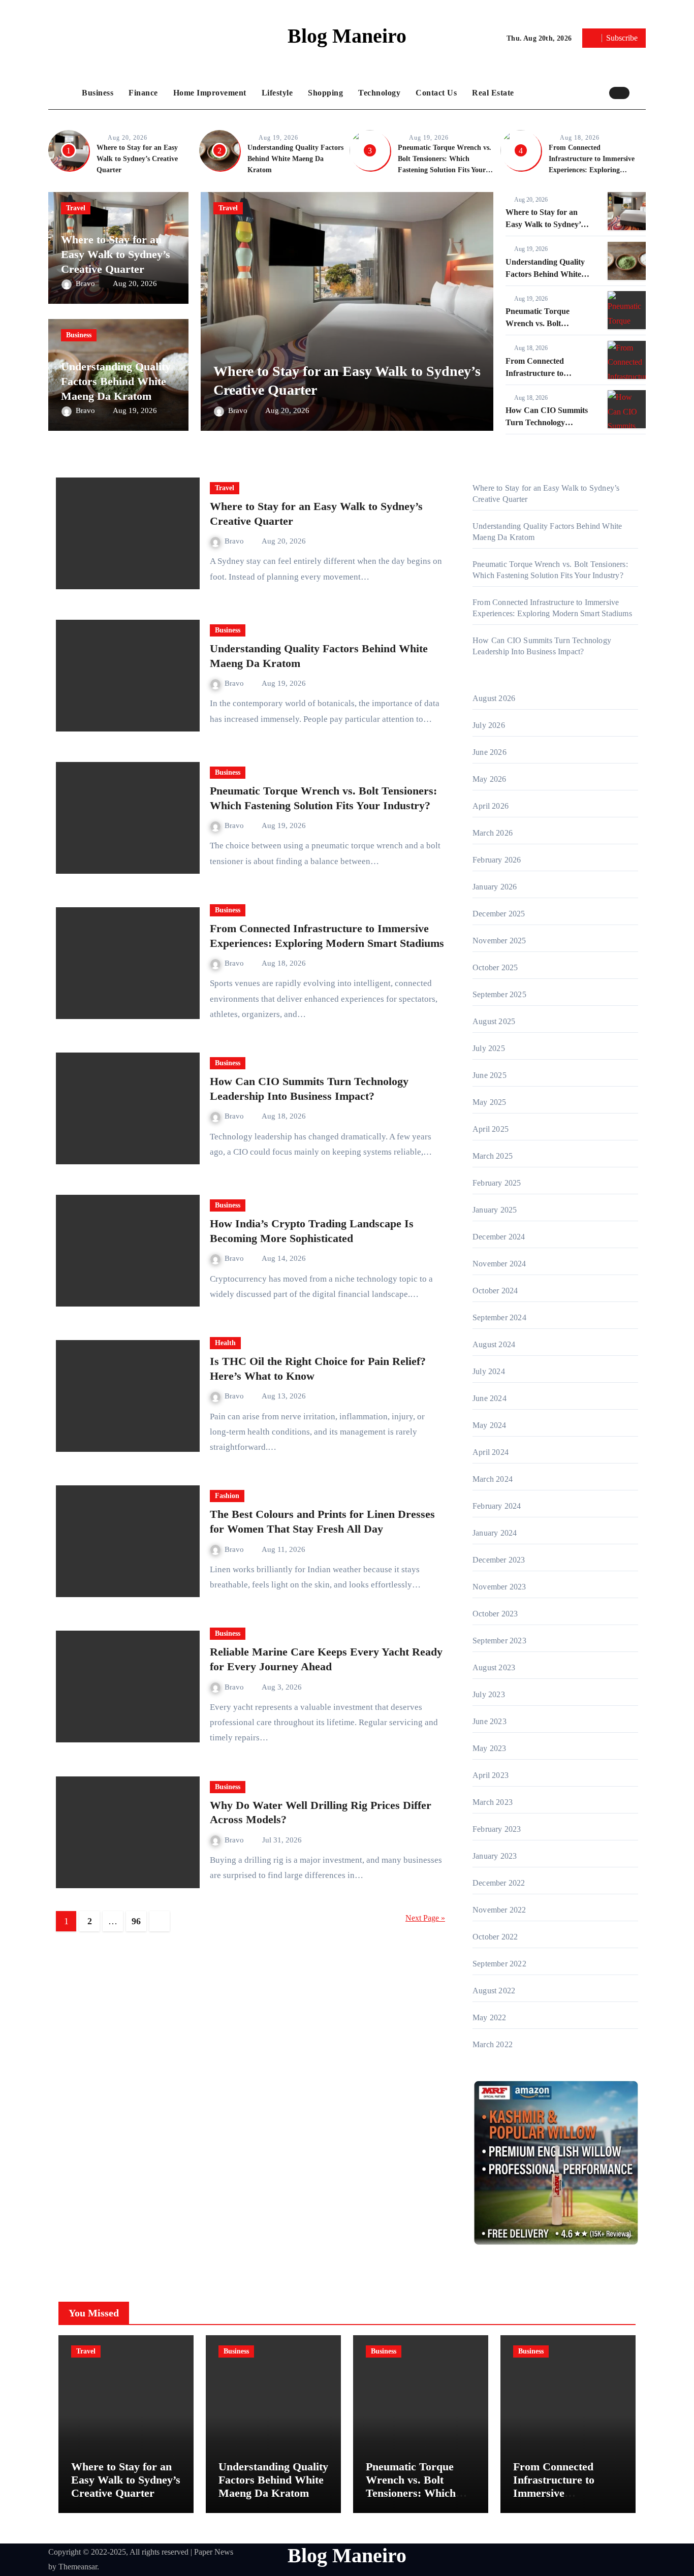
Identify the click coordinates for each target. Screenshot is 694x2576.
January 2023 (495, 1856)
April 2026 (491, 806)
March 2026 (493, 833)
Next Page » (425, 1918)
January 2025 (495, 1210)
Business (98, 93)
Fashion (227, 1496)
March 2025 (493, 1156)
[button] (640, 92)
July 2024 (489, 1371)
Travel (76, 208)
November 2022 (499, 1910)
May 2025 (490, 1102)
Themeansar (78, 2567)
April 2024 (491, 1452)
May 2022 (490, 2017)
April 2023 (491, 1775)
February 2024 (497, 1506)
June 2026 (490, 752)
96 (136, 1921)
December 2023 (499, 1560)
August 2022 (494, 1991)
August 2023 (494, 1667)
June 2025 (490, 1075)
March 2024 (493, 1479)
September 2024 (499, 1317)
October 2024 (495, 1291)
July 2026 (489, 725)
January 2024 (495, 1533)
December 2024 (499, 1237)
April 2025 (491, 1129)
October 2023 (495, 1614)
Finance (143, 93)
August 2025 (494, 1021)
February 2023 (497, 1829)
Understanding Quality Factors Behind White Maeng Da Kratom (295, 159)
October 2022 (495, 1937)
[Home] (62, 93)
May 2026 (490, 779)
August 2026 (494, 698)
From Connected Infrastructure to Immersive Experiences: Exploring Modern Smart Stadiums (558, 2500)
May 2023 (490, 1748)
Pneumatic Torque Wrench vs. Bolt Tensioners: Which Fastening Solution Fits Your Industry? (420, 2493)
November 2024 (499, 1264)
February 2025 (497, 1183)
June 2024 (490, 1398)
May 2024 (490, 1425)
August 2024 (494, 1344)
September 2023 (499, 1641)
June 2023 (490, 1721)
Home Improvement (210, 93)
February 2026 (497, 860)
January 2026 (495, 887)
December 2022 (499, 1883)
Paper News (214, 2552)
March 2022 (493, 2044)
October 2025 (495, 967)
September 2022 (499, 1964)
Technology (379, 93)
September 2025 (499, 994)
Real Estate (493, 93)
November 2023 (499, 1587)
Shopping (325, 93)
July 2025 (489, 1048)
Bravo (86, 283)
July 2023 (489, 1694)
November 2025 (499, 941)
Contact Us (436, 93)
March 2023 (493, 1802)
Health (225, 1343)
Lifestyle (277, 93)
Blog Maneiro (347, 36)
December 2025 (499, 914)
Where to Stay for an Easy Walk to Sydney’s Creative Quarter (137, 159)
